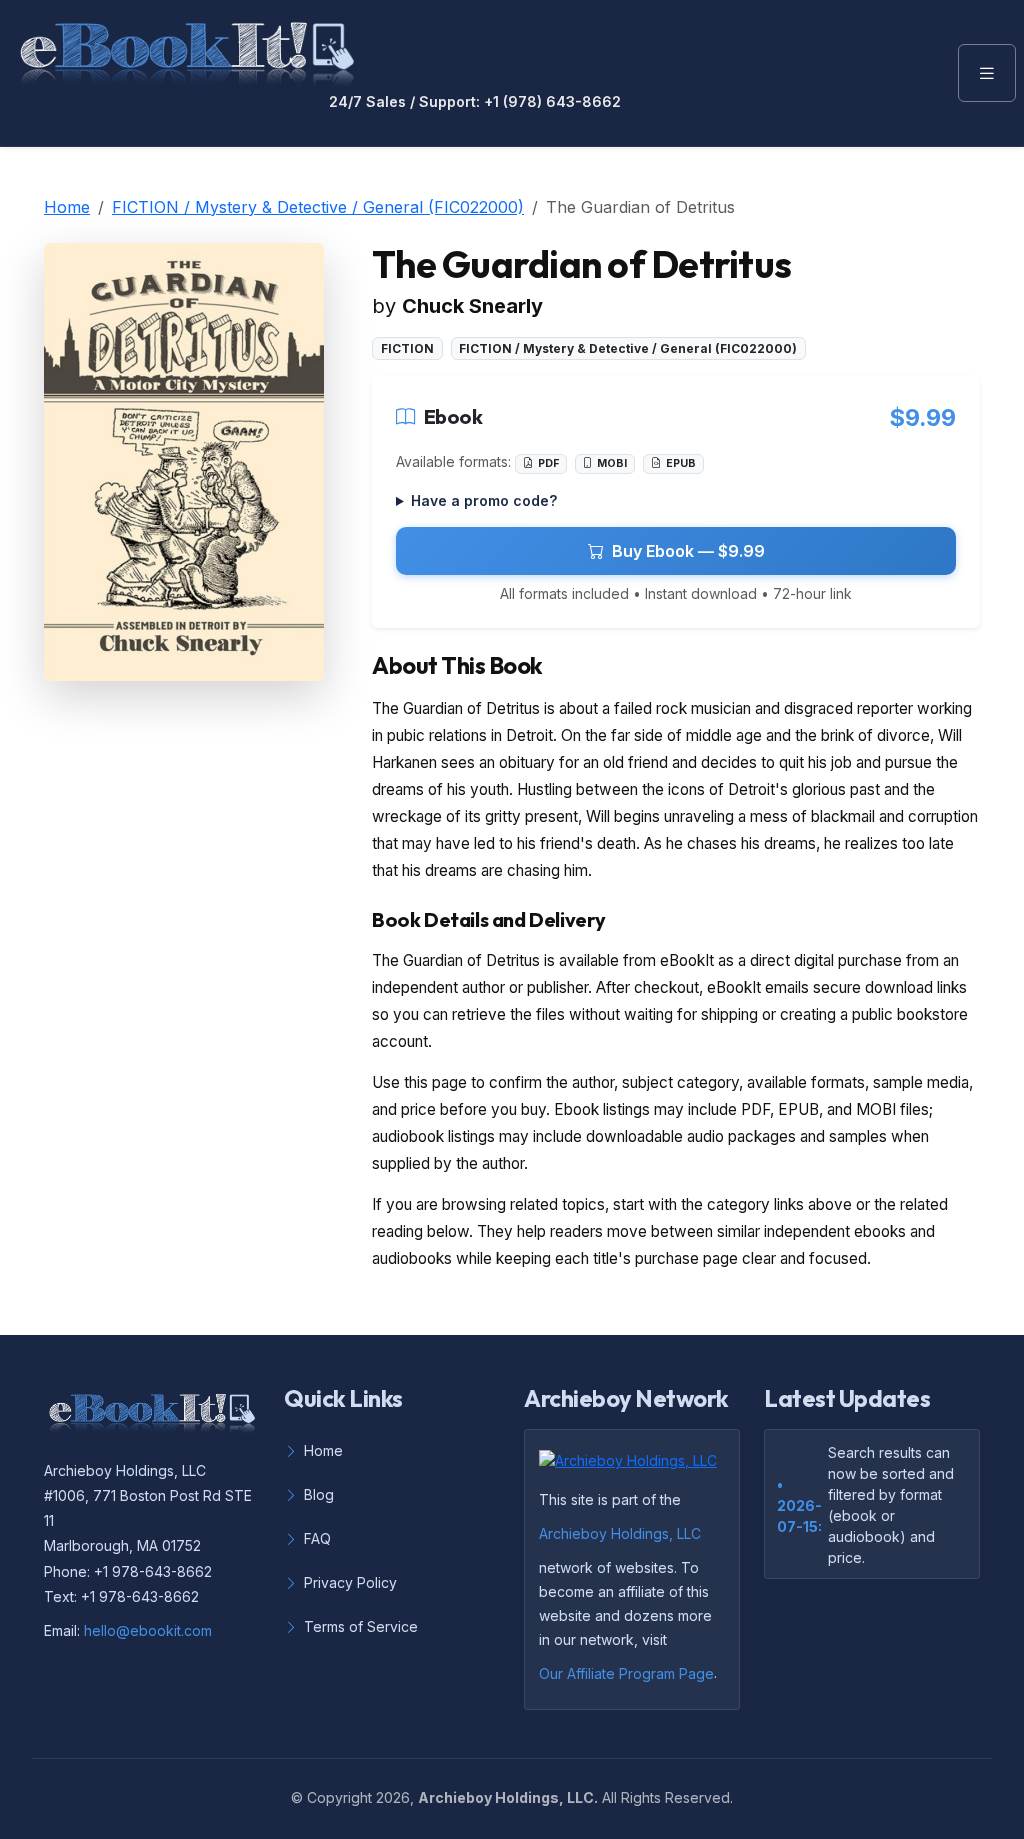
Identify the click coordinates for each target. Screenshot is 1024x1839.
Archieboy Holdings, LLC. (508, 1797)
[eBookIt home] (187, 50)
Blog (319, 1494)
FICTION (407, 348)
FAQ (317, 1538)
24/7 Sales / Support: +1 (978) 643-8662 (475, 102)
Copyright (339, 1797)
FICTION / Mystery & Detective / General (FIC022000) (318, 207)
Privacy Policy (350, 1582)
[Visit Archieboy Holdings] (634, 1466)
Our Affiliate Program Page (626, 1673)
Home (67, 207)
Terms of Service (361, 1626)
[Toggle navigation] (987, 73)
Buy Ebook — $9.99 (688, 551)
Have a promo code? (484, 500)
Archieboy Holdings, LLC (620, 1533)
